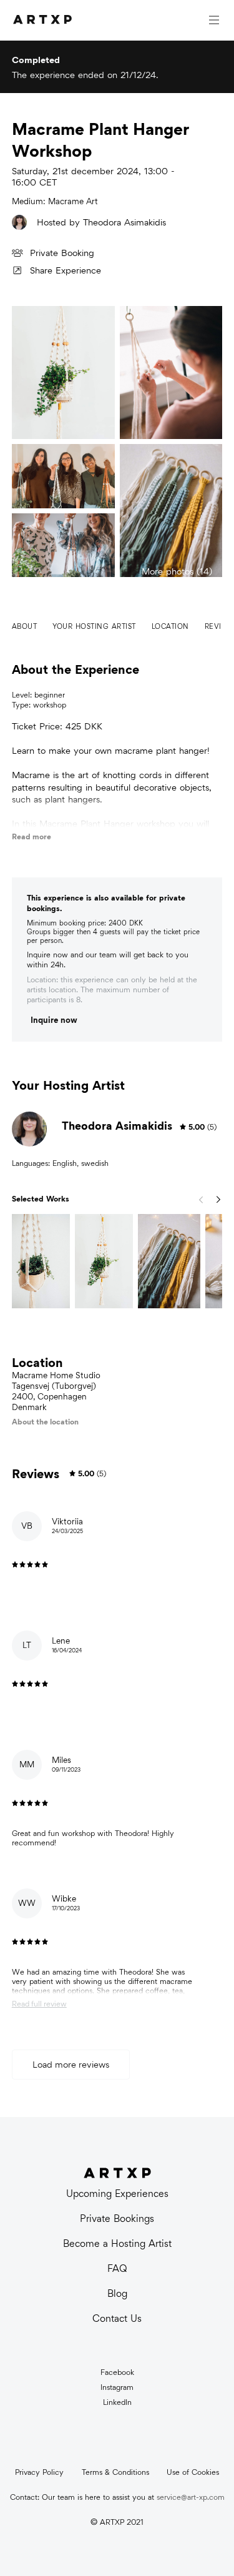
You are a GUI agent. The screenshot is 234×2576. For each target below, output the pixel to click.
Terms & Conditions (115, 2472)
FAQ (117, 2268)
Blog (117, 2293)
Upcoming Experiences (117, 2194)
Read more (32, 836)
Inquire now (54, 1020)
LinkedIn (117, 2402)
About (25, 626)
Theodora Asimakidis (124, 222)
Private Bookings (117, 2218)
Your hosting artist (94, 626)
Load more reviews (71, 2064)
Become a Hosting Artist (117, 2243)
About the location (45, 1422)
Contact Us (117, 2318)
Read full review (39, 2004)
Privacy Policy (39, 2472)
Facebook (117, 2372)
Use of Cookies (193, 2472)
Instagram (117, 2387)
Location (170, 626)
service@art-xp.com (191, 2497)
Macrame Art (73, 201)
